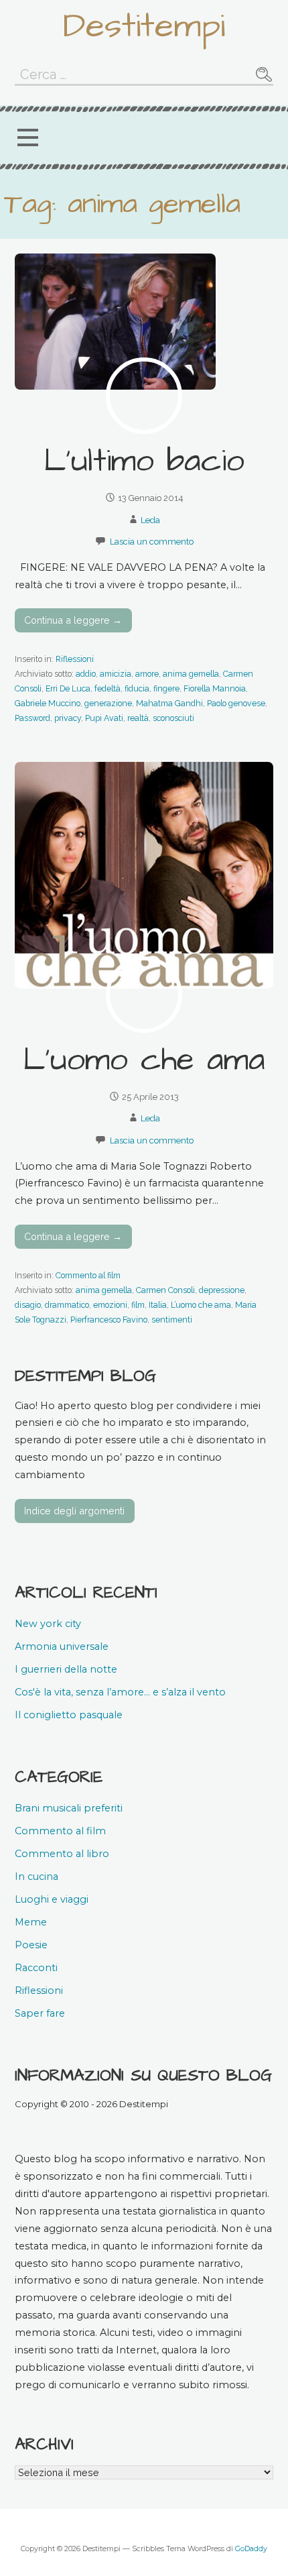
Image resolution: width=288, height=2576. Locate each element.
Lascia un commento (152, 542)
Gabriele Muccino (48, 703)
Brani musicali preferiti (69, 1808)
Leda (150, 520)
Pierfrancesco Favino (109, 1320)
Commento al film (88, 1275)
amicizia (116, 674)
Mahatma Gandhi (169, 703)
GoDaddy (251, 2549)
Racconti (36, 1968)
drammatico (67, 1305)
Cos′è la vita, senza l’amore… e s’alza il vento (120, 1692)
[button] (27, 138)
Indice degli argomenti (74, 1511)
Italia (158, 1305)
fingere (166, 688)
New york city (48, 1624)
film (138, 1305)
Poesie (31, 1945)
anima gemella (191, 674)
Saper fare (40, 2013)
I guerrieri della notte (66, 1669)
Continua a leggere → (73, 620)
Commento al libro (62, 1854)
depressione (222, 1290)
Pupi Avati (104, 718)
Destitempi (144, 26)
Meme (31, 1922)
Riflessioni (75, 659)
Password (32, 718)
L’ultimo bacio (144, 461)
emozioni (110, 1305)
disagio (28, 1305)
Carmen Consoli (165, 1290)
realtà (138, 718)
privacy (68, 718)
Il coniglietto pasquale (69, 1715)
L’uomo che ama (144, 1060)
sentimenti (172, 1320)
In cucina (37, 1877)
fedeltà (107, 688)
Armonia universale (62, 1646)
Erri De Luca (68, 688)
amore (147, 674)
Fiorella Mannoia (215, 688)
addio (86, 674)
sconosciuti (173, 718)
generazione (108, 703)
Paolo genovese (236, 703)
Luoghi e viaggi (52, 1899)
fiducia (137, 688)
